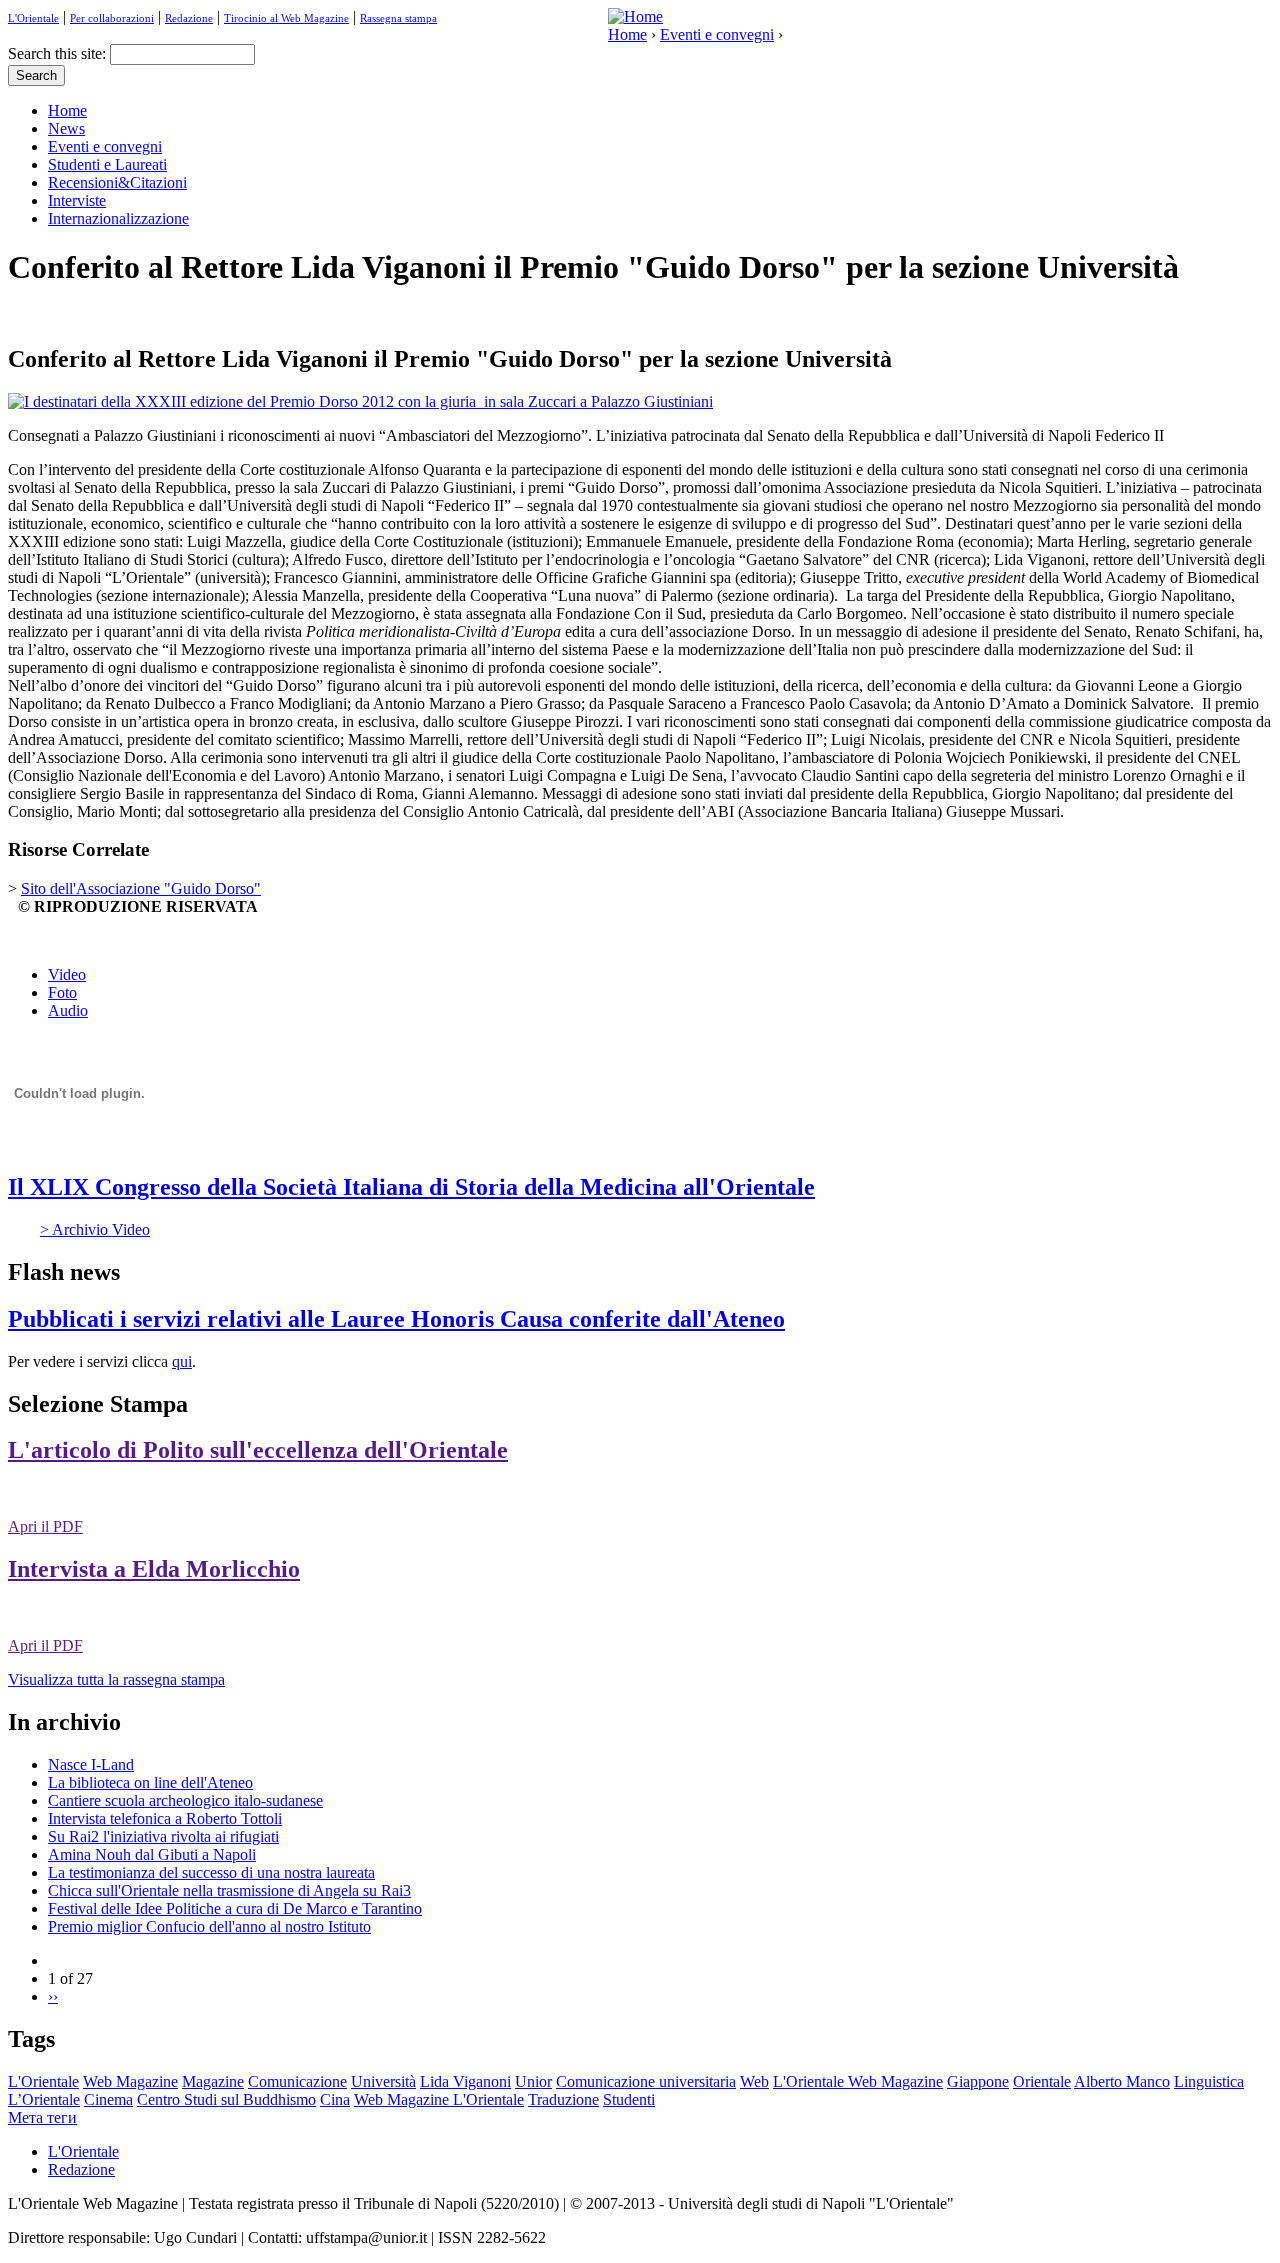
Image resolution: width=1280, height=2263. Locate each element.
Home (627, 34)
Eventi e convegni (717, 34)
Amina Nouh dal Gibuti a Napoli (152, 1854)
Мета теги (42, 2117)
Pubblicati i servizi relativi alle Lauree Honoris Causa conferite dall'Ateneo (396, 1319)
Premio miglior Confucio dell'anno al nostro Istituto (209, 1926)
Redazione (189, 18)
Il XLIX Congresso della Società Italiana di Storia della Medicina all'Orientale (411, 1187)
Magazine (213, 2081)
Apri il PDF (45, 1526)
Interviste (77, 200)
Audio (68, 1010)
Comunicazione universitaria (646, 2081)
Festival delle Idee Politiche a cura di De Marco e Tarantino (235, 1908)
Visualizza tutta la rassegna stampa (116, 1679)
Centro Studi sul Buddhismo (226, 2099)
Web (754, 2081)
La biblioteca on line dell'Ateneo (150, 1782)
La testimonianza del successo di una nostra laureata (211, 1872)
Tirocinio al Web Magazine (286, 18)
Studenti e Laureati (107, 164)
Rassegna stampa (398, 18)
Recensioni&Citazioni (117, 182)
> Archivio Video (95, 1229)
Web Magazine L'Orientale (439, 2099)
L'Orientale (33, 18)
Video (67, 974)
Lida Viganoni (465, 2081)
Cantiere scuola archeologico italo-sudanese (185, 1800)
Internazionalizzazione (118, 218)
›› (53, 1996)
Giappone (978, 2081)
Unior (533, 2081)
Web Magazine (130, 2081)
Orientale (1042, 2081)
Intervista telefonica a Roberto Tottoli (165, 1818)
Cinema (108, 2099)
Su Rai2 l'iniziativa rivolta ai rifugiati (163, 1836)
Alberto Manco (1122, 2081)
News (66, 128)
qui (182, 1361)
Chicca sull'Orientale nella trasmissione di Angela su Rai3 (229, 1890)
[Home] (635, 16)
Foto (62, 992)
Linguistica (1209, 2081)
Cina (335, 2099)
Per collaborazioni (112, 18)
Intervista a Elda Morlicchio (154, 1569)
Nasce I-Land (91, 1764)
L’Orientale (44, 2099)
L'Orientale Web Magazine (858, 2081)
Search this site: (59, 53)
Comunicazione (297, 2081)
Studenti (629, 2099)
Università (383, 2081)
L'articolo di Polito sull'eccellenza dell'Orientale (258, 1450)
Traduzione (563, 2099)
